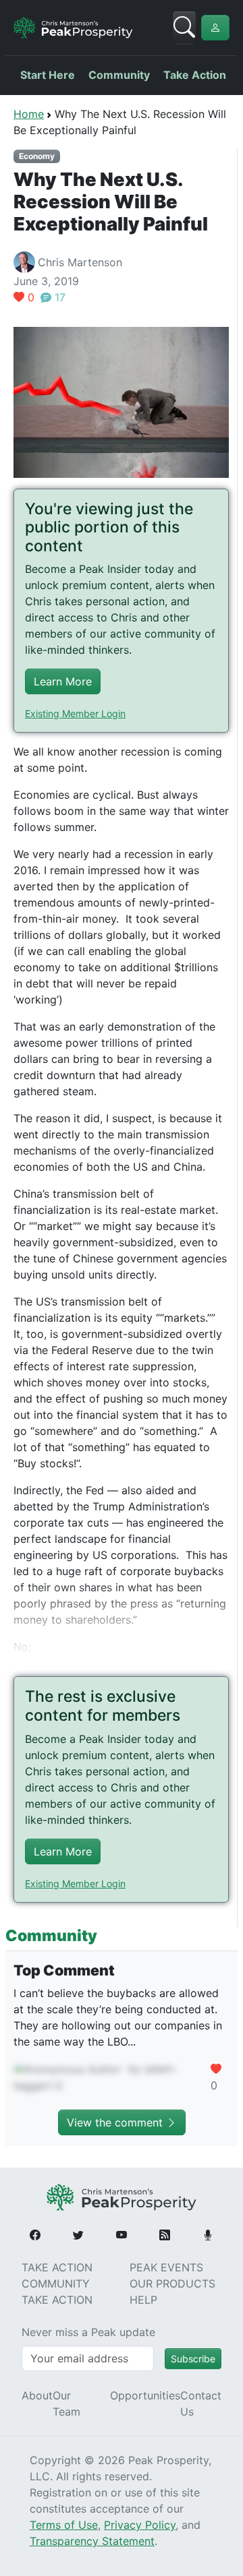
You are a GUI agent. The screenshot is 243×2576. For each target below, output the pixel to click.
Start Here (48, 75)
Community (119, 75)
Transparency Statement (92, 2541)
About (37, 2395)
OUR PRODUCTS (172, 2283)
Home (29, 114)
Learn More (63, 681)
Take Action (195, 75)
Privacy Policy (140, 2525)
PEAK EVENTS (166, 2267)
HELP (143, 2300)
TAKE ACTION (57, 2267)
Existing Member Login (75, 713)
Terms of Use (64, 2525)
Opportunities (145, 2395)
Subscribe (193, 2359)
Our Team (66, 2403)
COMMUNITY (56, 2283)
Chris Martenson (80, 262)
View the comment (116, 2122)
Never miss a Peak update (88, 2332)
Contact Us (201, 2403)
